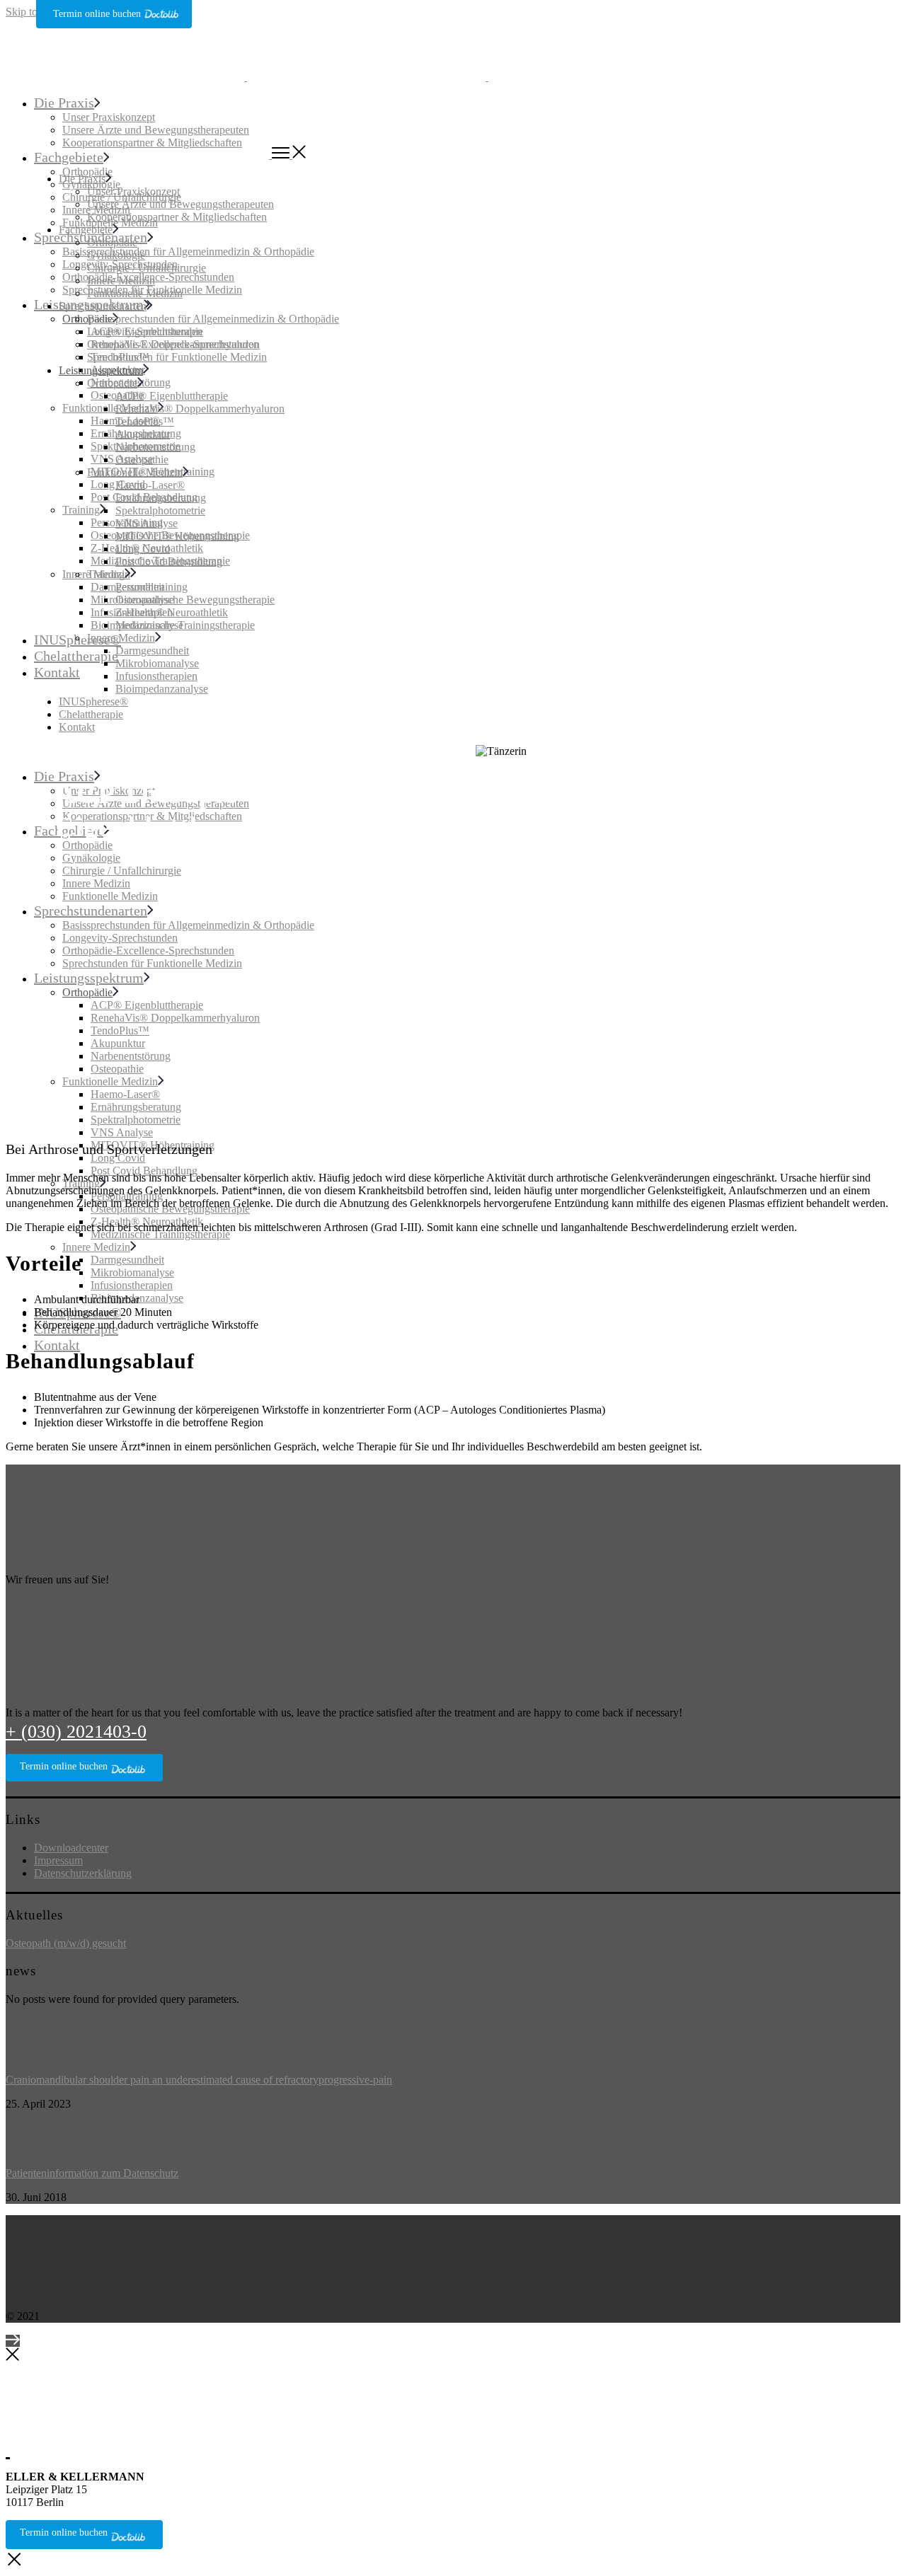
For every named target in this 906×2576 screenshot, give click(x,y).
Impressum (58, 1860)
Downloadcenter (71, 1848)
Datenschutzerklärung (83, 1873)
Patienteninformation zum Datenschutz (92, 2173)
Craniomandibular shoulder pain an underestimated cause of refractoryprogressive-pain (199, 2080)
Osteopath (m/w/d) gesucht (66, 1943)
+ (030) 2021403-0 (76, 1732)
